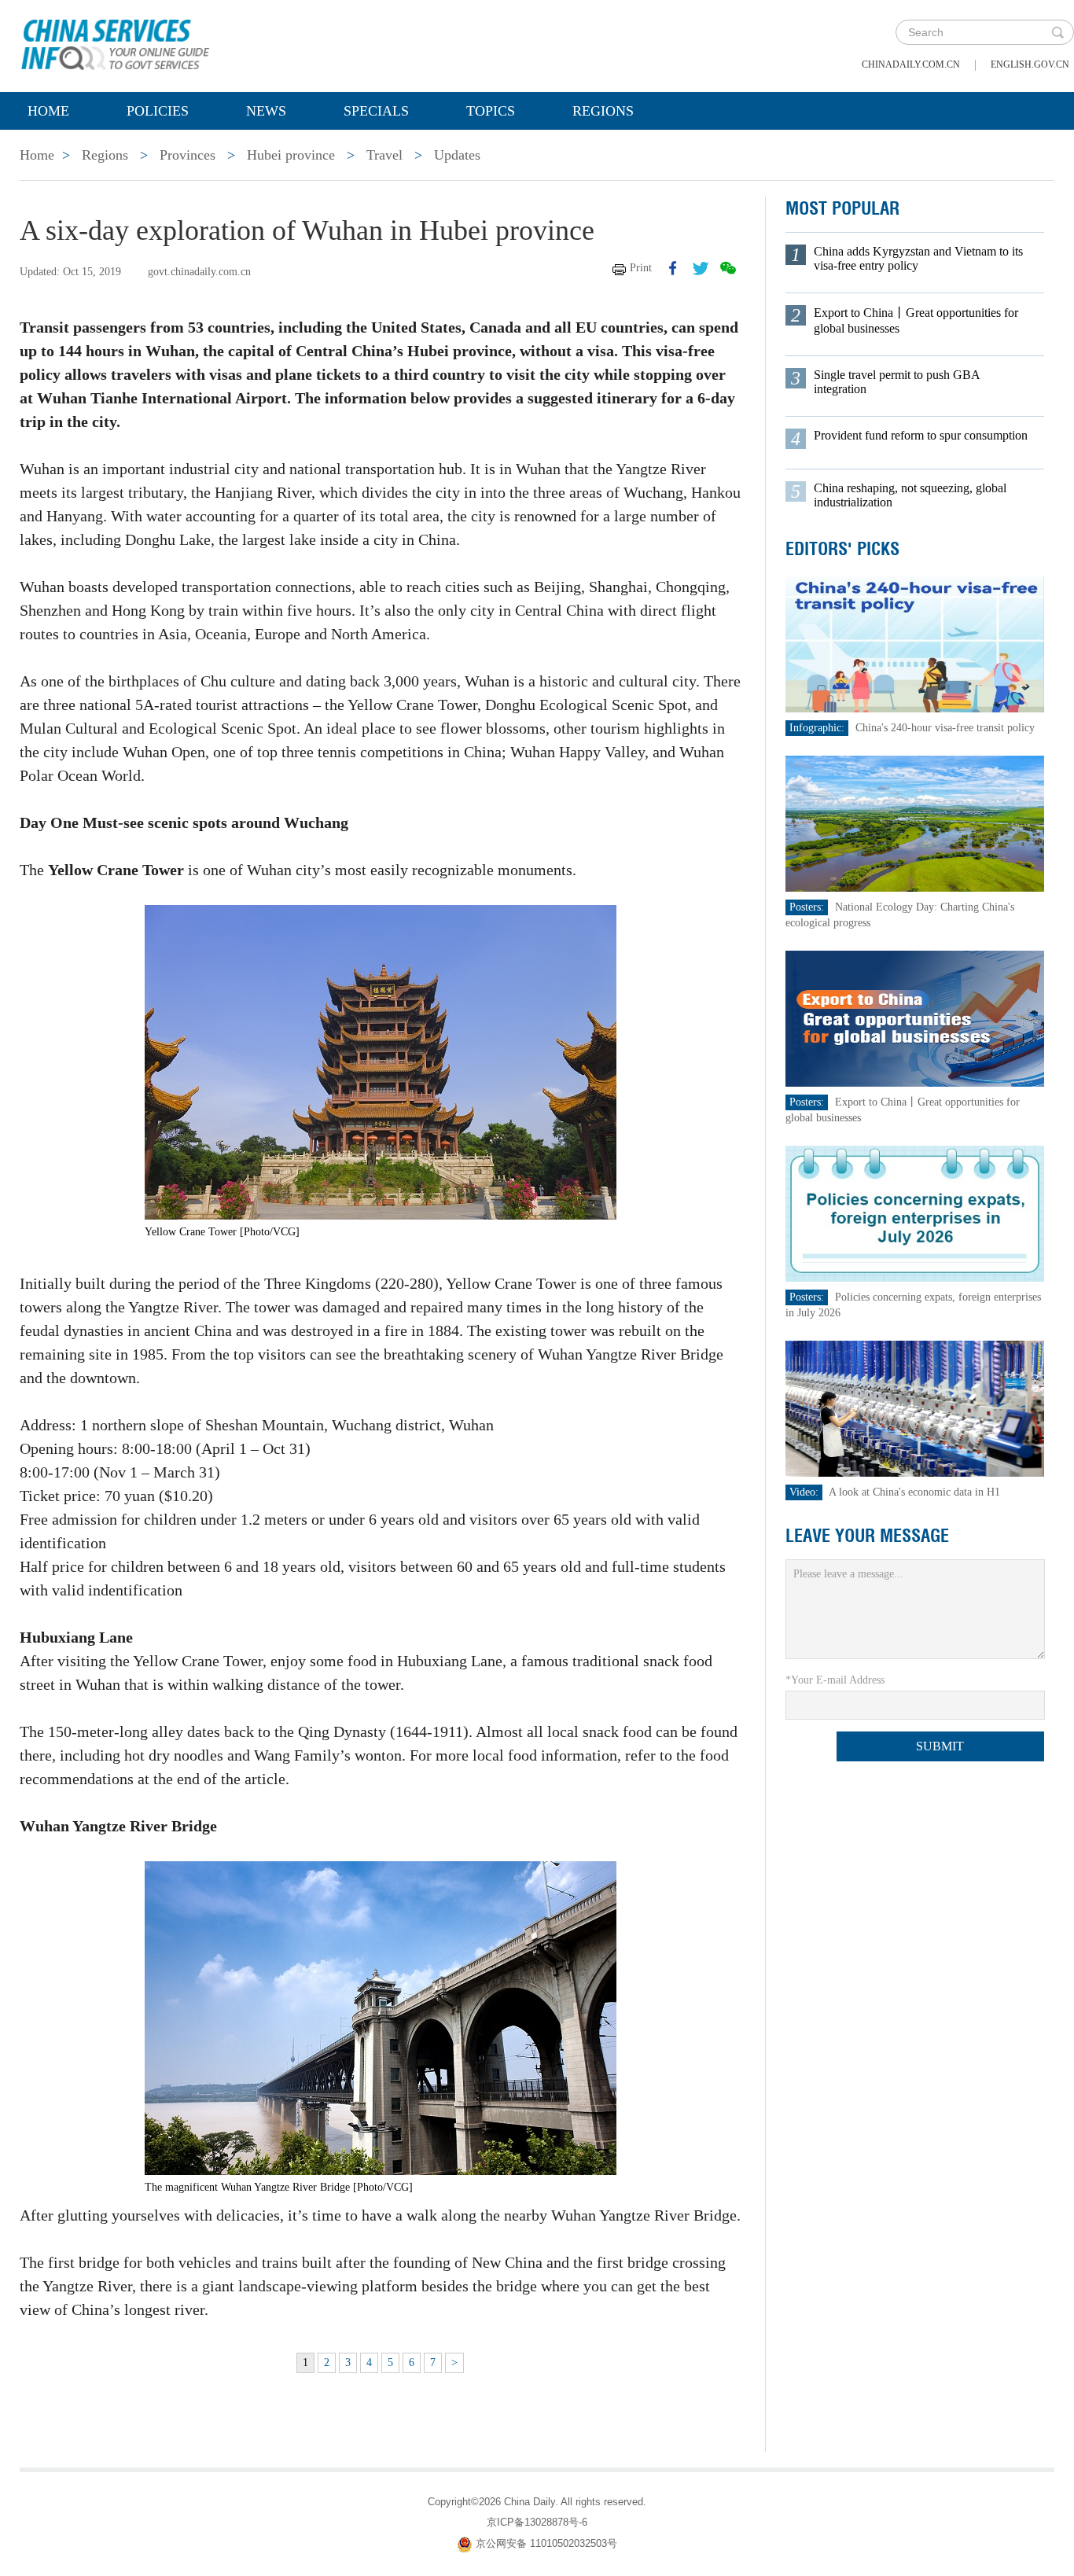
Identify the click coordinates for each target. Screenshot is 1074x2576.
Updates (457, 155)
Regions (603, 111)
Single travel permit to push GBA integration (897, 382)
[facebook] (673, 268)
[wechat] (728, 268)
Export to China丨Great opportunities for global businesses (916, 320)
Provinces (188, 155)
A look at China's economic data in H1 (914, 1492)
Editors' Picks (842, 549)
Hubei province (291, 155)
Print (641, 268)
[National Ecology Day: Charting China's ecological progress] (915, 823)
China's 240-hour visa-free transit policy (945, 728)
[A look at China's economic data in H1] (915, 1408)
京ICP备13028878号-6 (537, 2522)
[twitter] (701, 268)
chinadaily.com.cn (911, 64)
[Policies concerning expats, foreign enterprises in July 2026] (915, 1213)
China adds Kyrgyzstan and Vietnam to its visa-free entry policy (918, 258)
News (266, 111)
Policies (158, 111)
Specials (376, 111)
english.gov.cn (1030, 64)
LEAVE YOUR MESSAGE (867, 1536)
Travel (384, 155)
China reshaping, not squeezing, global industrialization (910, 495)
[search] (1057, 32)
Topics (491, 111)
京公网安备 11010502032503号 (546, 2543)
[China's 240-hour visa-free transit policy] (915, 644)
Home (48, 111)
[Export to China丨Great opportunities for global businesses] (915, 1018)
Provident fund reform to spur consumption (921, 435)
